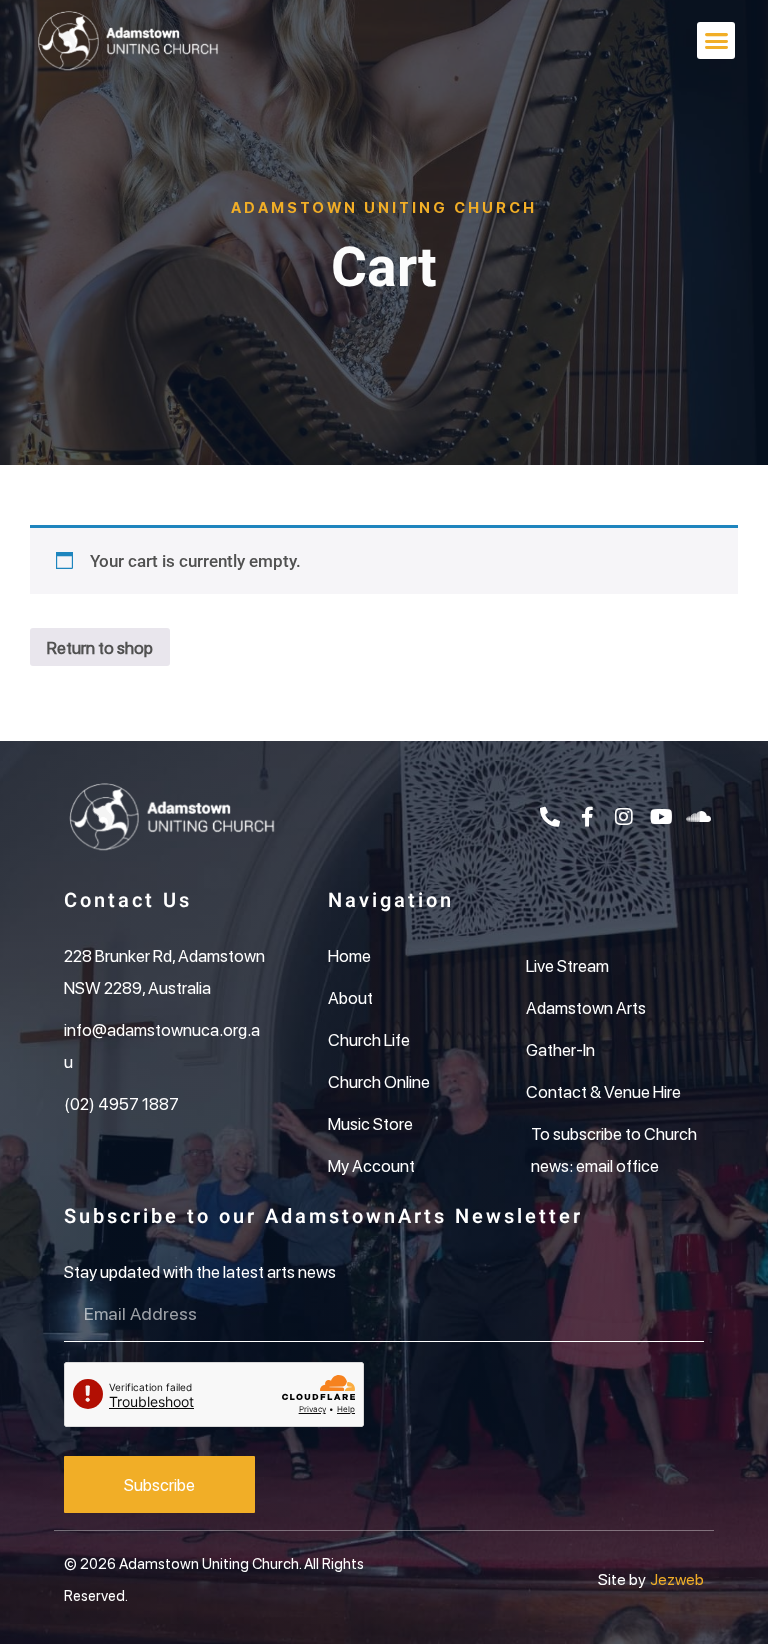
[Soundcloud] (698, 817)
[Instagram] (624, 817)
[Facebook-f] (587, 817)
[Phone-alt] (550, 817)
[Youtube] (661, 817)
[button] (716, 41)
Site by (622, 1578)
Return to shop (100, 647)
